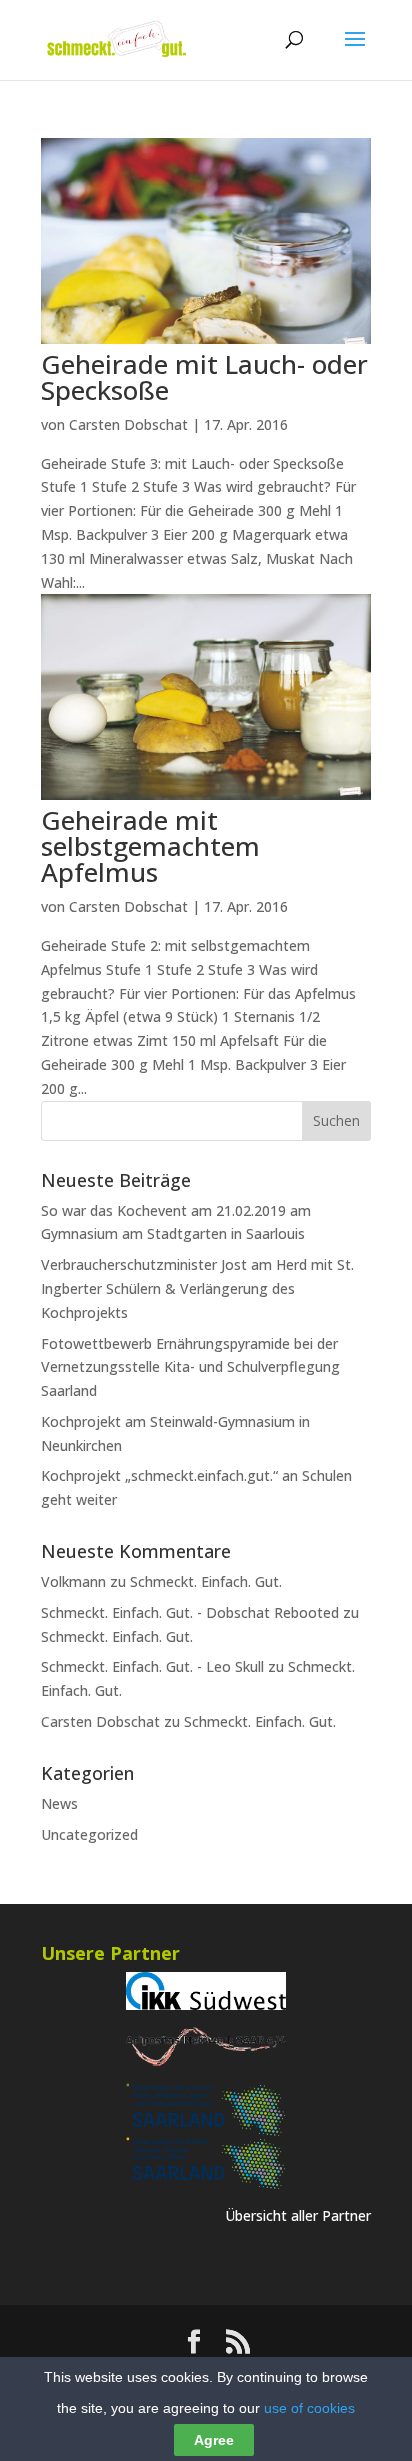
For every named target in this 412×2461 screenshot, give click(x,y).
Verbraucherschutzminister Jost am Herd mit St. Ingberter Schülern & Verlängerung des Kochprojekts (197, 1288)
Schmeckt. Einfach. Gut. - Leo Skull (152, 1666)
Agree (214, 2440)
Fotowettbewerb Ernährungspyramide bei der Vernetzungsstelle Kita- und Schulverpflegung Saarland (190, 1367)
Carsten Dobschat (128, 424)
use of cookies (309, 2408)
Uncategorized (89, 1834)
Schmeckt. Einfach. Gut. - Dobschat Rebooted (190, 1612)
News (59, 1803)
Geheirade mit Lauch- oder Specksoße (204, 377)
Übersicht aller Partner (298, 2215)
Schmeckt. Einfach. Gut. (206, 1581)
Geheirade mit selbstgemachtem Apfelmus (150, 846)
